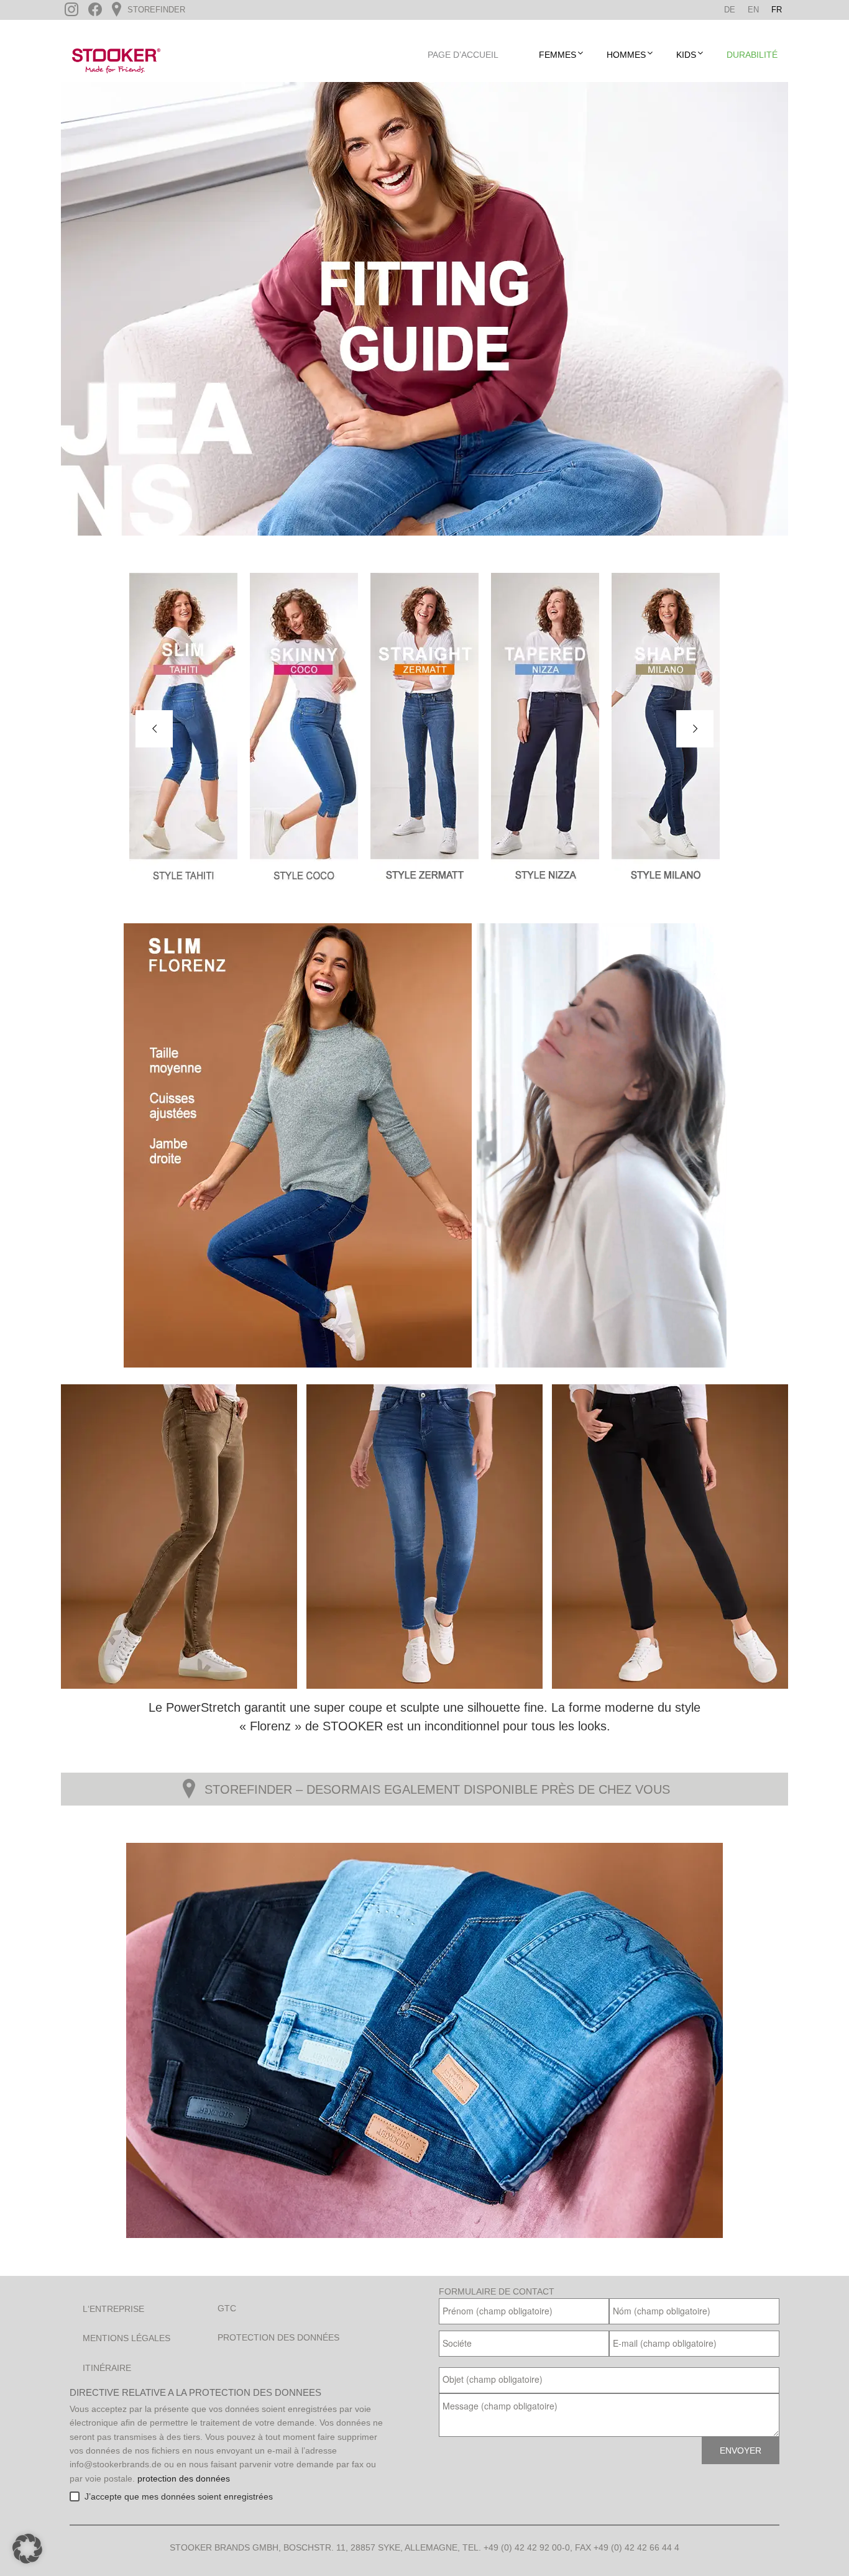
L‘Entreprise (113, 2309)
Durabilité (752, 55)
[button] (27, 2549)
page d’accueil (463, 55)
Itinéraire (107, 2368)
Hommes (626, 55)
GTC (227, 2308)
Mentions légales (126, 2338)
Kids (686, 55)
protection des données (184, 2478)
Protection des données (278, 2337)
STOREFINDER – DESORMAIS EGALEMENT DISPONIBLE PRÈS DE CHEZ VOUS (437, 1789)
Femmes (558, 55)
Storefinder (155, 10)
